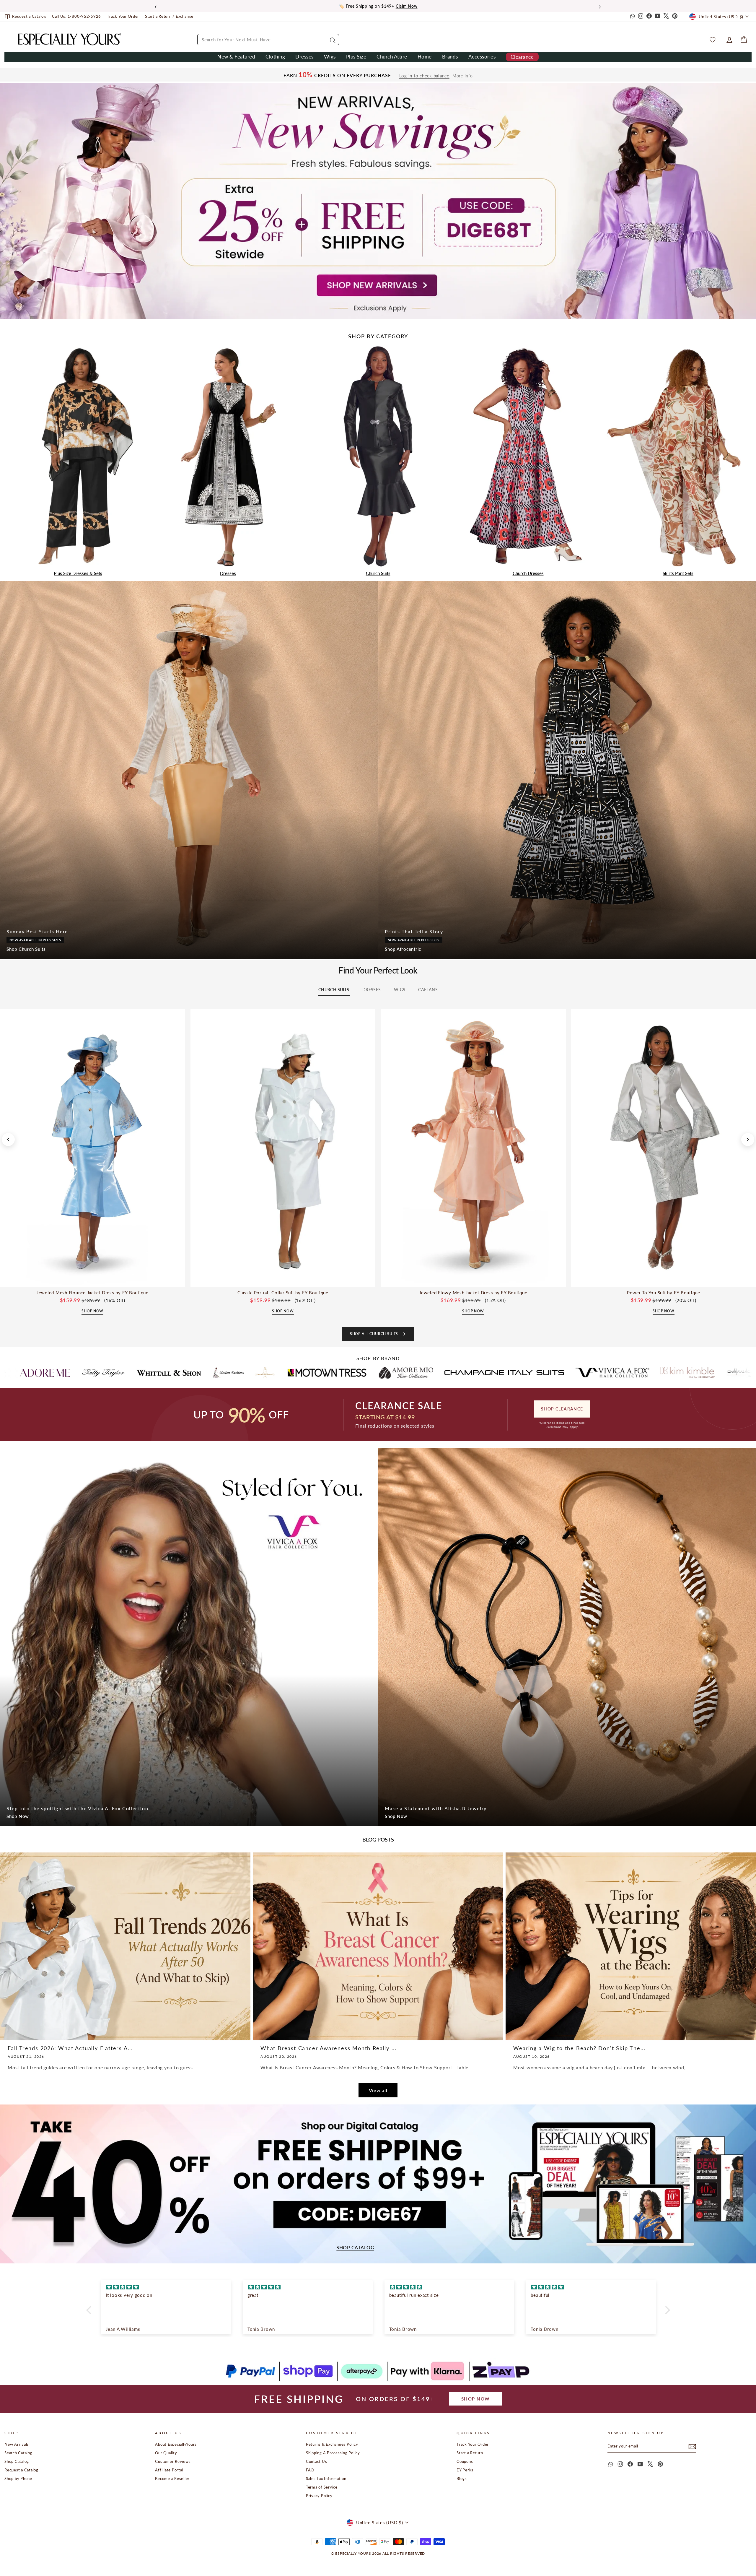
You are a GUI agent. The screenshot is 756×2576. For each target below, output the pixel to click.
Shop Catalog (17, 2461)
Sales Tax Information (326, 2479)
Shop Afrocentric (403, 949)
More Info (463, 76)
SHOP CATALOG (355, 2248)
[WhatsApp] (632, 17)
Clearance (522, 57)
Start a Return (470, 2453)
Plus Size (356, 57)
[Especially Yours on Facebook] (649, 17)
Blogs (462, 2479)
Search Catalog (18, 2453)
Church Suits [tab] (334, 990)
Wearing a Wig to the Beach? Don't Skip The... (579, 2048)
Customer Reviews (173, 2461)
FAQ (310, 2470)
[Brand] (71, 1373)
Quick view (93, 1280)
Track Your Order (473, 2444)
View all (378, 2090)
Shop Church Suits (26, 949)
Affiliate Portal (169, 2470)
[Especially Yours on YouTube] (658, 17)
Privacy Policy (319, 2496)
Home (425, 57)
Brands (450, 57)
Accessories (482, 57)
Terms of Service (322, 2487)
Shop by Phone (18, 2479)
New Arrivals (17, 2444)
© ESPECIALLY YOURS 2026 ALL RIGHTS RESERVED (378, 2553)
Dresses (304, 57)
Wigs (330, 57)
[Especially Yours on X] (666, 17)
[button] (90, 2310)
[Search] (332, 40)
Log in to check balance (424, 76)
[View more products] (748, 1140)
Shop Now (18, 1816)
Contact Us (317, 2461)
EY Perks (465, 2470)
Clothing (275, 57)
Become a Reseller (172, 2479)
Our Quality (166, 2453)
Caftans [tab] (428, 990)
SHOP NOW (476, 2399)
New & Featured (236, 57)
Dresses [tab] (372, 990)
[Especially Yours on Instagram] (641, 17)
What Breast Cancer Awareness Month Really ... (329, 2048)
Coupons (465, 2461)
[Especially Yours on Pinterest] (675, 17)
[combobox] (268, 40)
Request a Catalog (21, 2470)
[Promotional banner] (378, 201)
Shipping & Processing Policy (333, 2453)
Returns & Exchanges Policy (332, 2444)
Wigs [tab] (400, 990)
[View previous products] (8, 1140)
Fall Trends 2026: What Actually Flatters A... (70, 2048)
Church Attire (392, 57)
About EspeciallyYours (176, 2444)
